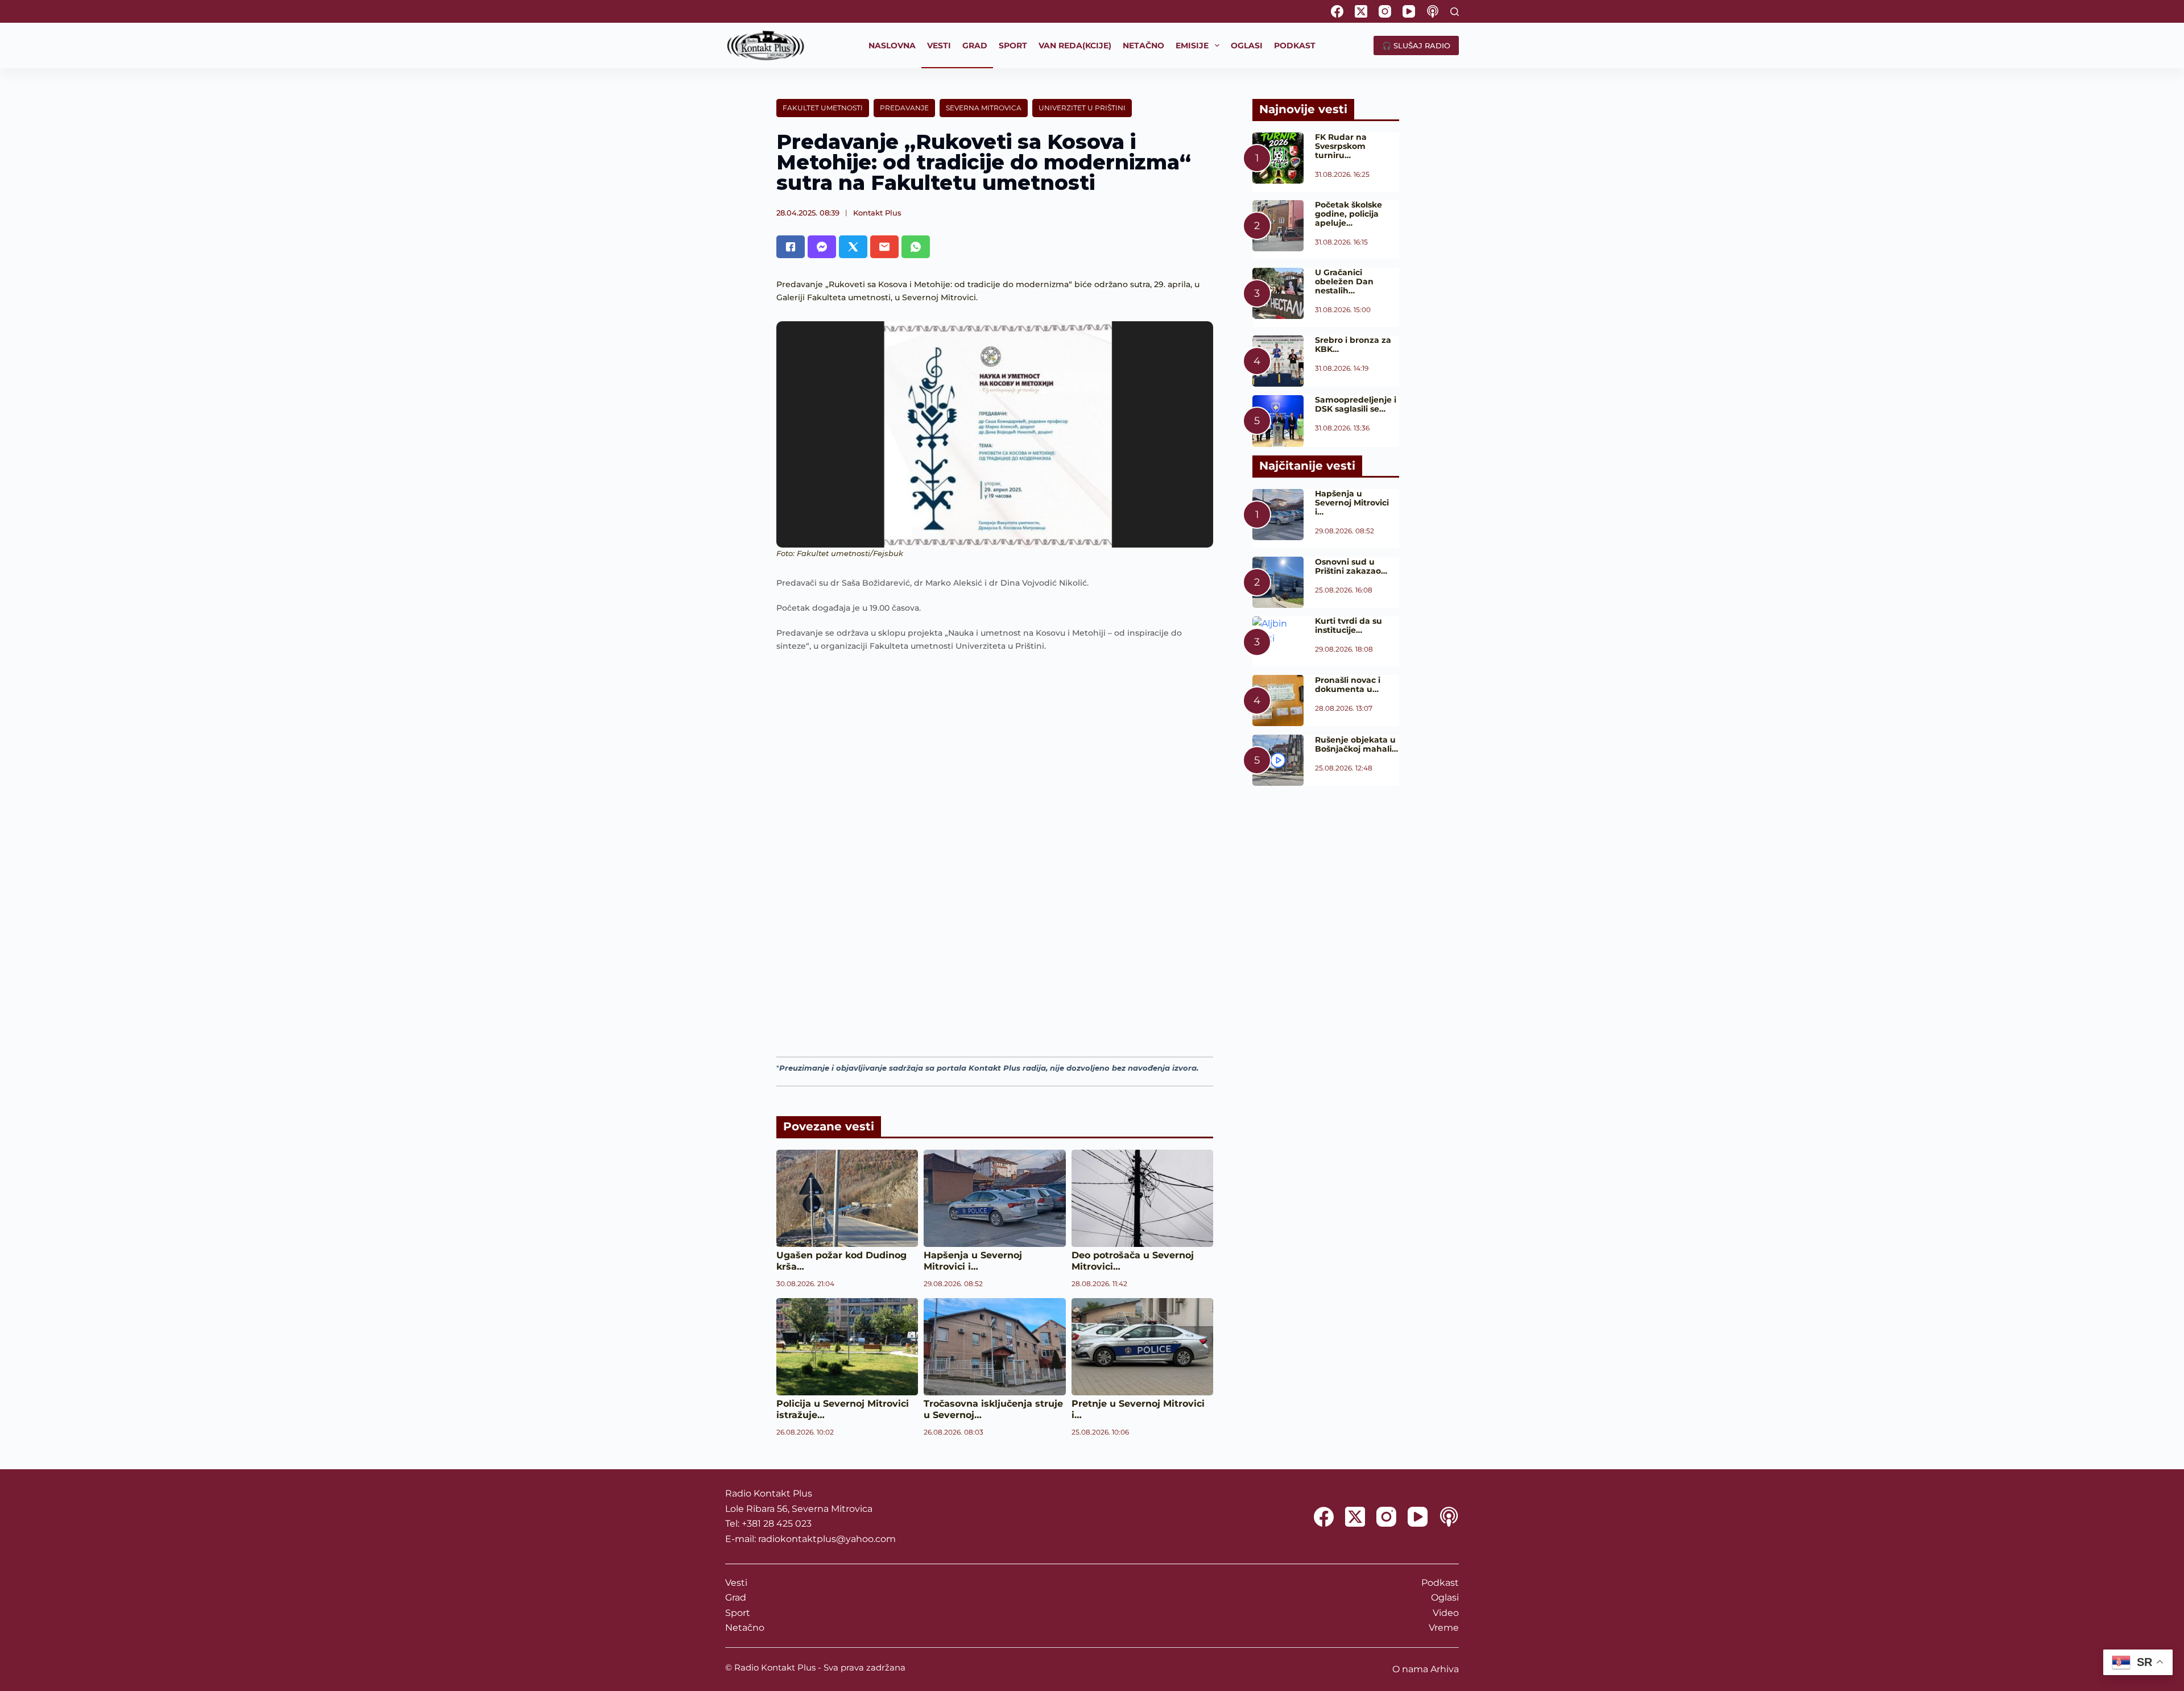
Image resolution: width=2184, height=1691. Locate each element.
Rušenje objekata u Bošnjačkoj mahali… (1356, 744)
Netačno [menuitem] (1143, 45)
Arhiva (1445, 1669)
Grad (736, 1597)
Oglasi (1445, 1597)
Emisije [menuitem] (1192, 45)
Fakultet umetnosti (823, 108)
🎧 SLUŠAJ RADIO (1416, 45)
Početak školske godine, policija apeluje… (1349, 214)
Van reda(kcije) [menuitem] (1075, 45)
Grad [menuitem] (975, 45)
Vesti (736, 1583)
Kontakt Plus (877, 213)
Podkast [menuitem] (1295, 45)
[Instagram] (1385, 11)
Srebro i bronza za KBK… (1353, 345)
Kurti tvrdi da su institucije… (1349, 625)
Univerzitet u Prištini (1082, 108)
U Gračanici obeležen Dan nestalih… (1344, 281)
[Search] (1455, 12)
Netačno (745, 1628)
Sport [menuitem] (1013, 45)
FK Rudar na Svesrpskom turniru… (1341, 146)
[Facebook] (1337, 11)
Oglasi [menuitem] (1247, 45)
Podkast (1440, 1583)
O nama (1410, 1669)
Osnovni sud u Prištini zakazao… (1351, 566)
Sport (738, 1613)
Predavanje (904, 108)
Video (1446, 1613)
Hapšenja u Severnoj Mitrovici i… (973, 1261)
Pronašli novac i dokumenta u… (1348, 685)
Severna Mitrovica (984, 108)
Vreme (1444, 1628)
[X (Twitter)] (1361, 11)
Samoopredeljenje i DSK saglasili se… (1356, 404)
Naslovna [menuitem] (892, 45)
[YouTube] (1409, 11)
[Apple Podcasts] (1433, 11)
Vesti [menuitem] (939, 45)
